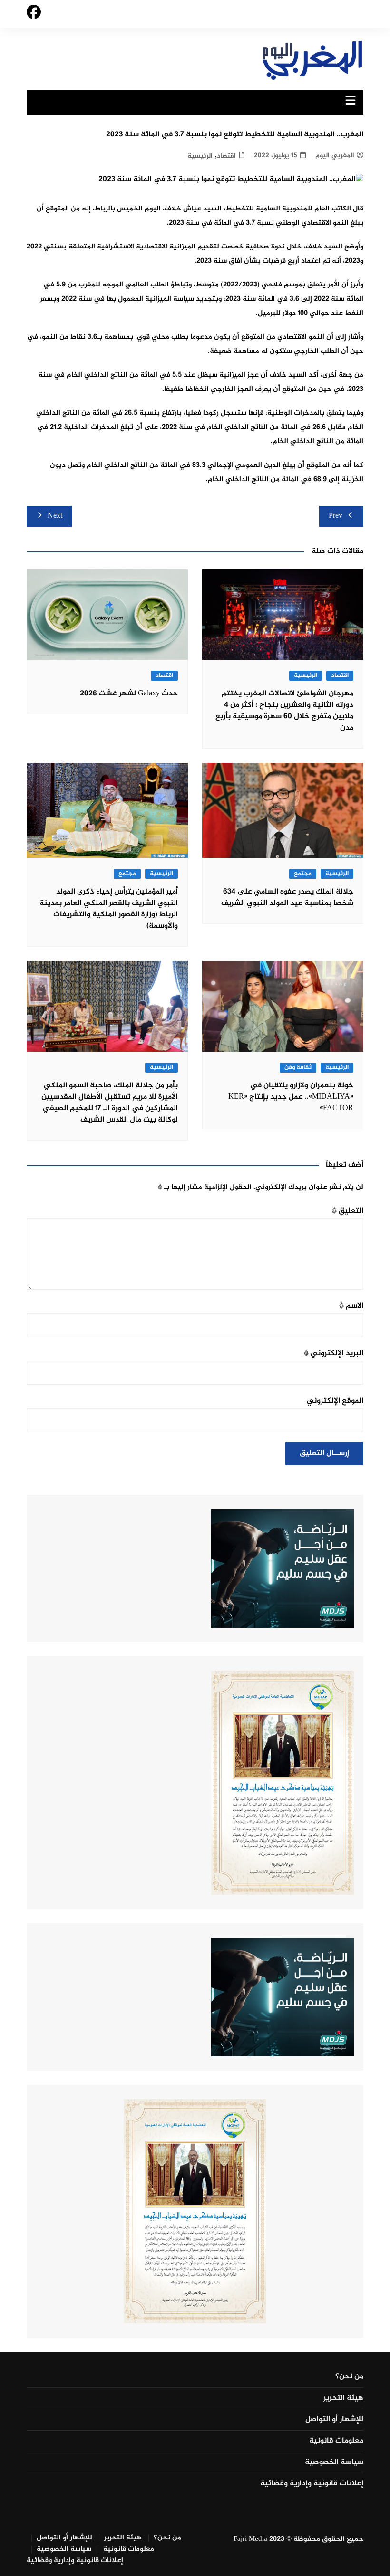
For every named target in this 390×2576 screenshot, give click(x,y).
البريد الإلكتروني (334, 1354)
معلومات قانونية (336, 2441)
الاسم (351, 1306)
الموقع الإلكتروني (335, 1401)
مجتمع (303, 874)
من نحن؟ (349, 2377)
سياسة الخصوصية (334, 2462)
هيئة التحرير (343, 2398)
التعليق (348, 1211)
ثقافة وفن (298, 1068)
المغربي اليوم (335, 156)
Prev (336, 516)
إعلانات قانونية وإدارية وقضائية (312, 2484)
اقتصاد (226, 156)
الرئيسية (200, 156)
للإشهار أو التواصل (334, 2420)
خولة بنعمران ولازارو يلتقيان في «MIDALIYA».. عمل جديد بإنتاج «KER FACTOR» (291, 1097)
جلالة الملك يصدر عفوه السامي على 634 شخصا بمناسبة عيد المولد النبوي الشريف (287, 898)
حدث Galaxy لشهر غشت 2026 (129, 694)
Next (55, 516)
